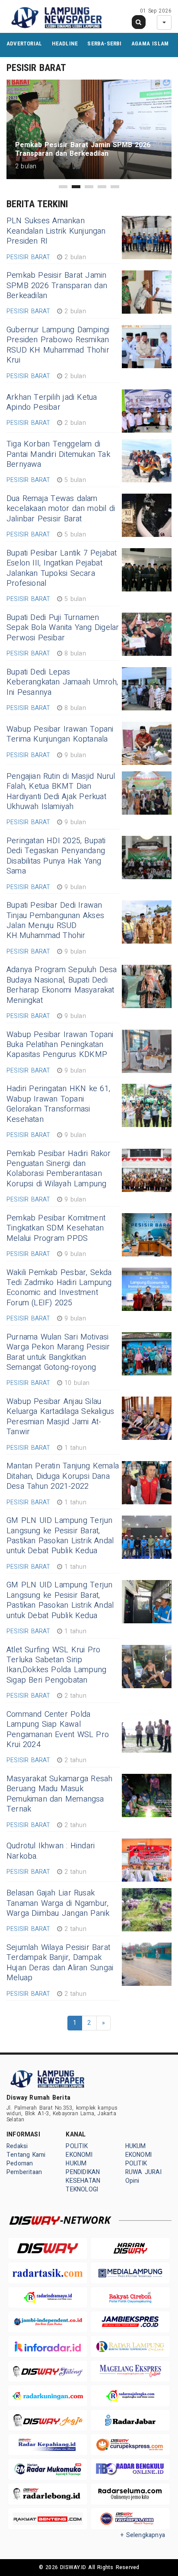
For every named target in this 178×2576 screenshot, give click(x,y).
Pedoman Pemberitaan (24, 2168)
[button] (63, 187)
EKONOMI (79, 2155)
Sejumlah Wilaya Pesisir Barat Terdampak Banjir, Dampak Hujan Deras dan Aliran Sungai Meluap (60, 1963)
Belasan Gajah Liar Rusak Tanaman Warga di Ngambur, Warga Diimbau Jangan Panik (58, 1903)
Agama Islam (150, 43)
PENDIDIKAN (83, 2172)
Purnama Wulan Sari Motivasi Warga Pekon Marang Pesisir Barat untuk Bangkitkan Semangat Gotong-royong (58, 1352)
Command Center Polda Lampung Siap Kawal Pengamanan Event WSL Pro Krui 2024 (58, 1730)
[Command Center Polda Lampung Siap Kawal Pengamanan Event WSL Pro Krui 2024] (147, 1731)
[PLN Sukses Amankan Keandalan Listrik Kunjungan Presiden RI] (147, 238)
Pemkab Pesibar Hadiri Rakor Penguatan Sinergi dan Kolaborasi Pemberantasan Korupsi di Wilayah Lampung (59, 1169)
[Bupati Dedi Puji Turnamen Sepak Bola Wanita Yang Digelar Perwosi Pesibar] (147, 634)
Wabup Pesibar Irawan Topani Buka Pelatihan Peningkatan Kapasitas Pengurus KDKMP (60, 1045)
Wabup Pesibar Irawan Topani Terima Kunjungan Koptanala (60, 734)
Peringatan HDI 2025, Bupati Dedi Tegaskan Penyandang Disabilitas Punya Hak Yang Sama (56, 856)
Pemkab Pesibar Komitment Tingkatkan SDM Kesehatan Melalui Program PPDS (56, 1228)
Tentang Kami (26, 2155)
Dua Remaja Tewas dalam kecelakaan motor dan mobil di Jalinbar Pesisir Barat (61, 509)
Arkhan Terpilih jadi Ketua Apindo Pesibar (52, 402)
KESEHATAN (83, 2181)
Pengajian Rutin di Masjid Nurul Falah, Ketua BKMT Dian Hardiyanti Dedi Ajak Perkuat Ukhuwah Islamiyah (61, 792)
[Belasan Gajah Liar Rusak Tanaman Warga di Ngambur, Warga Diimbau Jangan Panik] (147, 1910)
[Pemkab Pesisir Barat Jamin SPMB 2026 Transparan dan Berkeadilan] (147, 292)
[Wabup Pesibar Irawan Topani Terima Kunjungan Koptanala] (147, 743)
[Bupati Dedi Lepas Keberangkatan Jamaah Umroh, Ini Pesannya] (147, 689)
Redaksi (17, 2146)
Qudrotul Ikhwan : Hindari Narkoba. (51, 1851)
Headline (65, 43)
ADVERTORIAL (24, 43)
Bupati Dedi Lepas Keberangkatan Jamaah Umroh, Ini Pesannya (62, 682)
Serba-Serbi (104, 43)
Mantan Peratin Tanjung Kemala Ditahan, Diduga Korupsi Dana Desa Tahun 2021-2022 (63, 1476)
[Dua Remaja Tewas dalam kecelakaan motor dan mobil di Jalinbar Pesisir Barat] (147, 515)
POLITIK (76, 2146)
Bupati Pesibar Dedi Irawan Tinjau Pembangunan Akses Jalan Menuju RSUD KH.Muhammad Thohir (55, 920)
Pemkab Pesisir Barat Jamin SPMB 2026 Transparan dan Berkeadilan (57, 286)
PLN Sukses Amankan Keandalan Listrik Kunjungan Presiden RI (56, 231)
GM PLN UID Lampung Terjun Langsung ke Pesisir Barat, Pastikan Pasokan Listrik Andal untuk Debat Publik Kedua (60, 1536)
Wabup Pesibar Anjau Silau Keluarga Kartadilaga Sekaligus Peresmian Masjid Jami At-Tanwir (60, 1417)
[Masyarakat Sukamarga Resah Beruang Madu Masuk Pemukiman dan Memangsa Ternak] (147, 1795)
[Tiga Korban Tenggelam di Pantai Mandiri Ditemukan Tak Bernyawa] (147, 461)
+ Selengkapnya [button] (143, 2535)
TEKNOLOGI (82, 2189)
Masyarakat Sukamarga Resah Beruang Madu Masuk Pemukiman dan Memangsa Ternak (59, 1794)
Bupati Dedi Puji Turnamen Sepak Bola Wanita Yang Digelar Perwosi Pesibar (63, 628)
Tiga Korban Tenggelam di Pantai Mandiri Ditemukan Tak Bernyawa (58, 454)
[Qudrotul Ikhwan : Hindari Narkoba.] (147, 1860)
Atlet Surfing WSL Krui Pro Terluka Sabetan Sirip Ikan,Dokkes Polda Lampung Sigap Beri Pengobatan (56, 1665)
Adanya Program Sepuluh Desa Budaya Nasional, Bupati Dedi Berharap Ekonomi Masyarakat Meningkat (62, 985)
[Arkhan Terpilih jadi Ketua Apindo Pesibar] (147, 411)
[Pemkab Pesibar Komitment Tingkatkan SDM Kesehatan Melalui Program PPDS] (147, 1235)
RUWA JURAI (143, 2172)
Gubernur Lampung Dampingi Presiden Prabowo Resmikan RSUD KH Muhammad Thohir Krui (58, 345)
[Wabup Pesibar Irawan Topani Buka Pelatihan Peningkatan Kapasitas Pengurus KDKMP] (147, 1051)
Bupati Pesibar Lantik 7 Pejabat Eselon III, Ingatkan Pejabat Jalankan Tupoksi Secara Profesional (62, 568)
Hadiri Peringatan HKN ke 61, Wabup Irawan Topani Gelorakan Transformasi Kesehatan (58, 1104)
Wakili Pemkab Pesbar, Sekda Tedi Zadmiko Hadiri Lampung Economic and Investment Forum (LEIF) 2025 (59, 1288)
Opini (132, 2181)
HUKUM (76, 2163)
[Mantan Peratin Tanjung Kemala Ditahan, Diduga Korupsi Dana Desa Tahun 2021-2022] (147, 1483)
